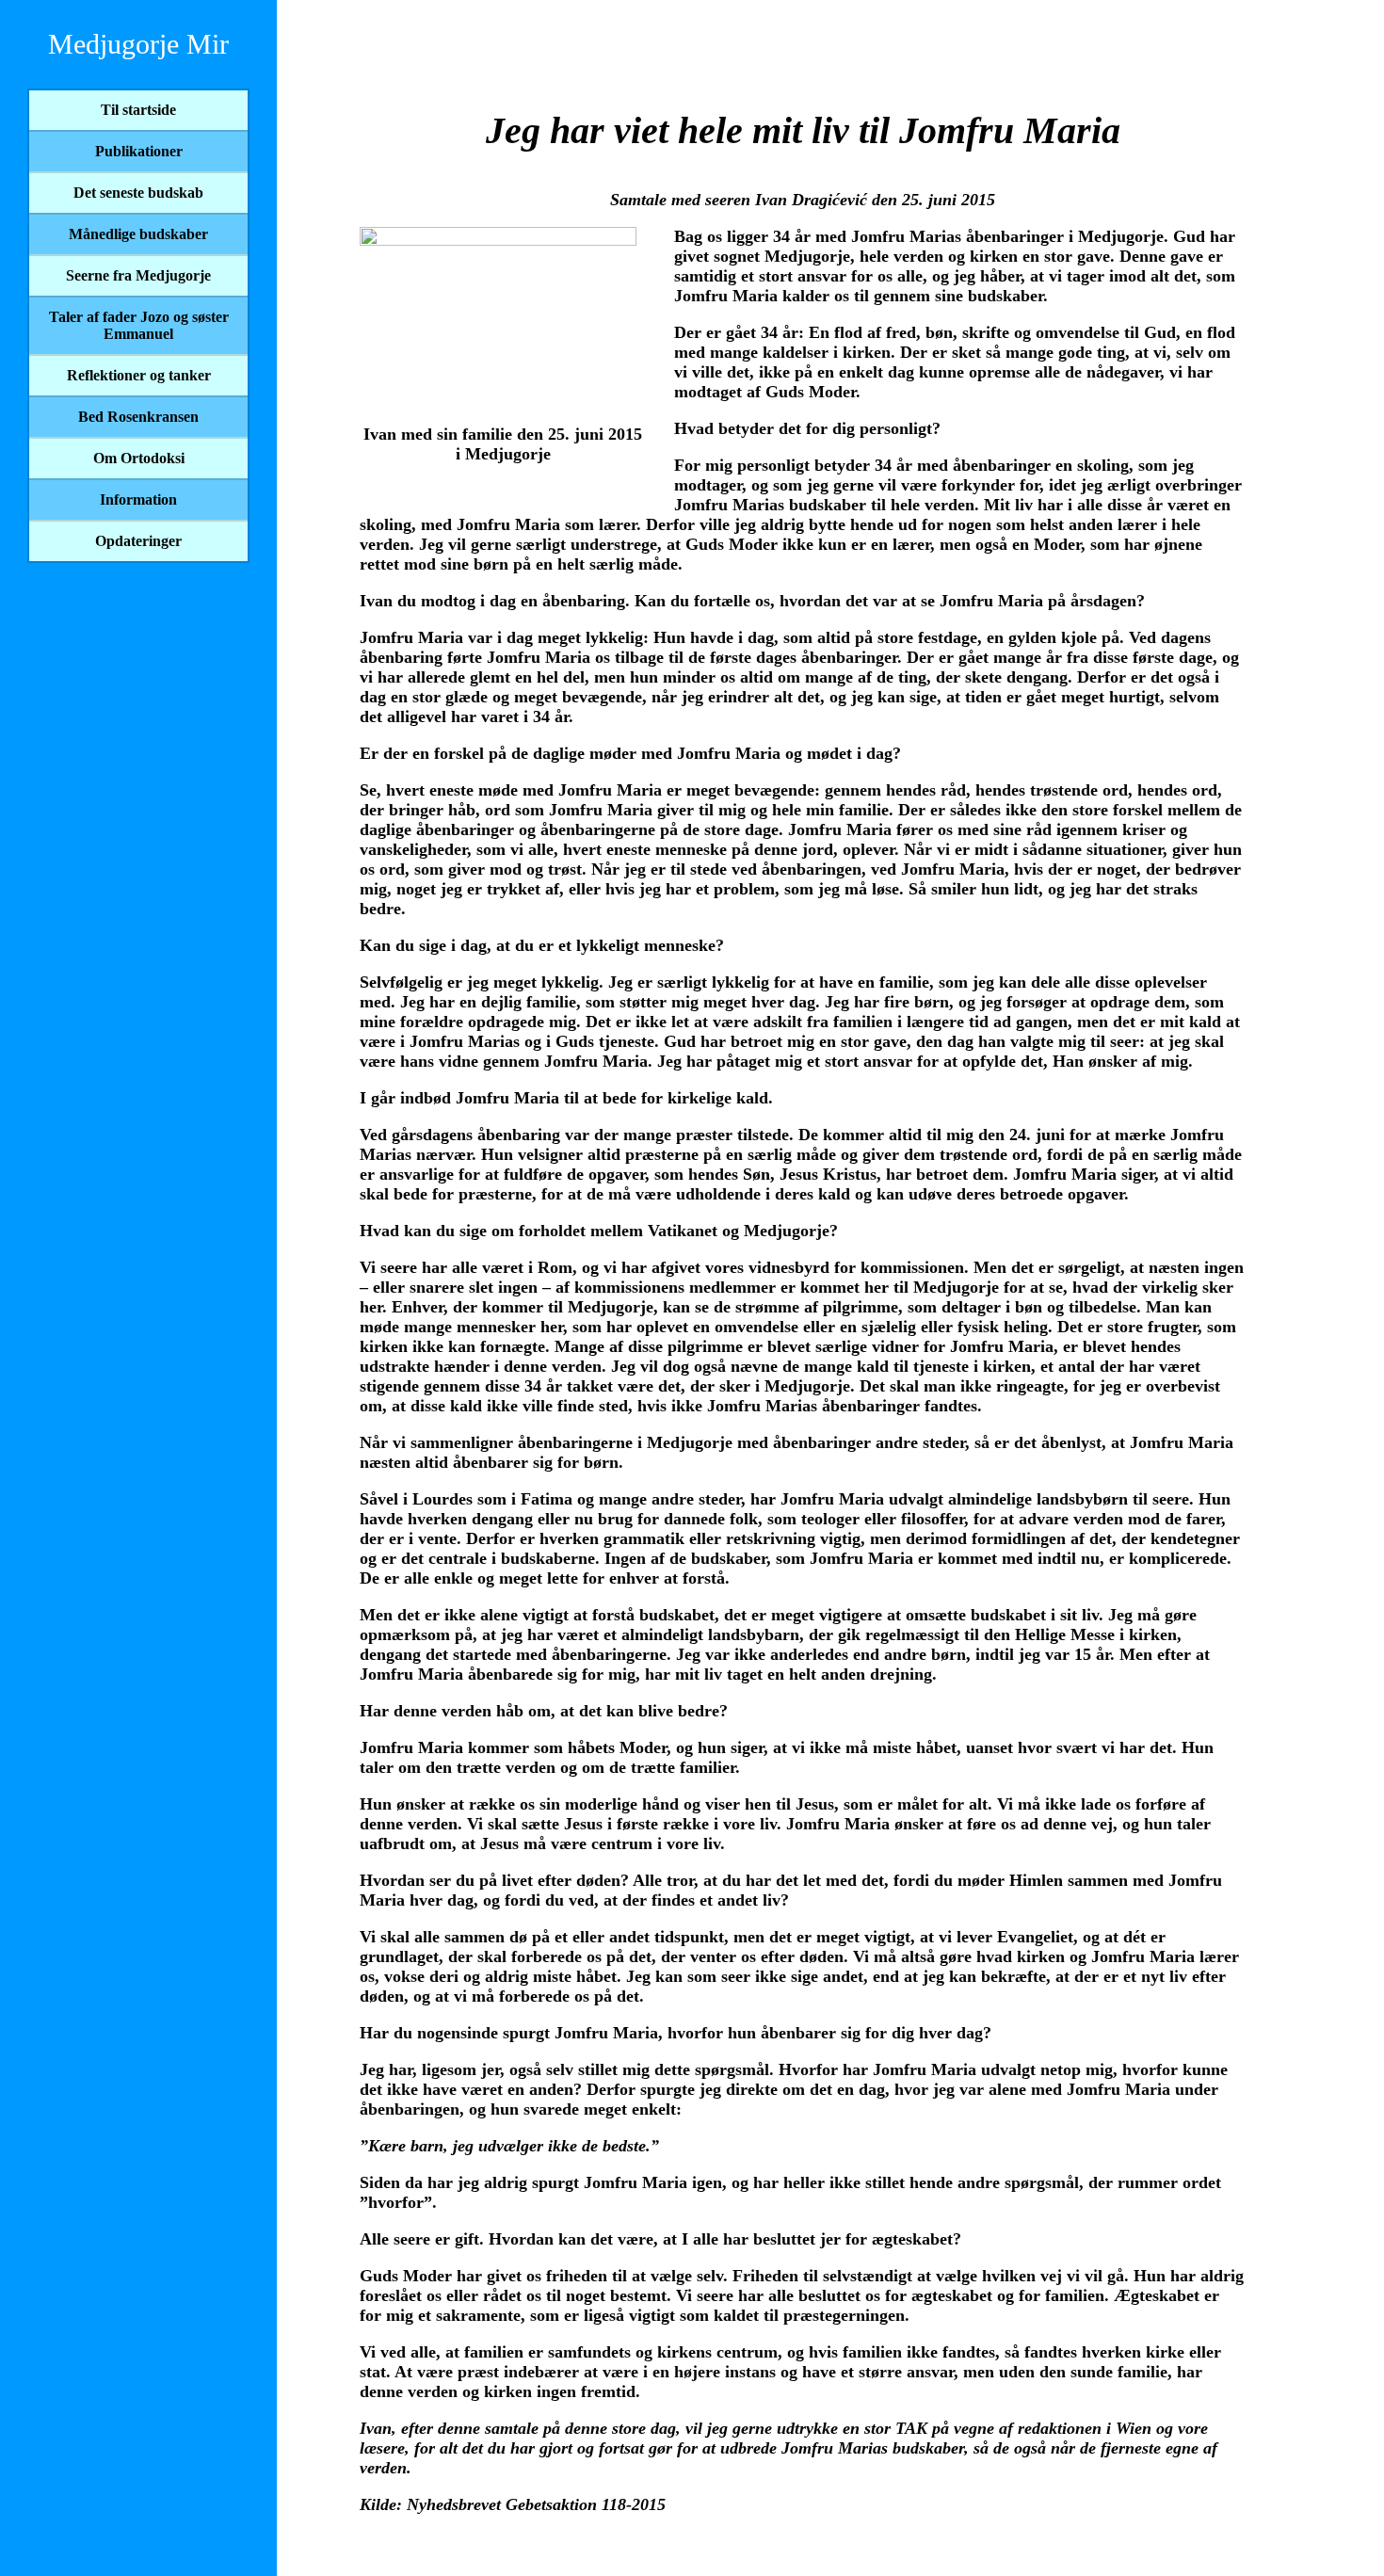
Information (138, 499)
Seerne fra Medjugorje (138, 275)
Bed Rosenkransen (138, 417)
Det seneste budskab (138, 193)
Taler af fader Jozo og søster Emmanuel (139, 325)
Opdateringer (138, 541)
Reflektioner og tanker (139, 375)
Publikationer (139, 151)
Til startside (138, 110)
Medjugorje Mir (138, 44)
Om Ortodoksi (139, 458)
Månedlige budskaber (138, 234)
